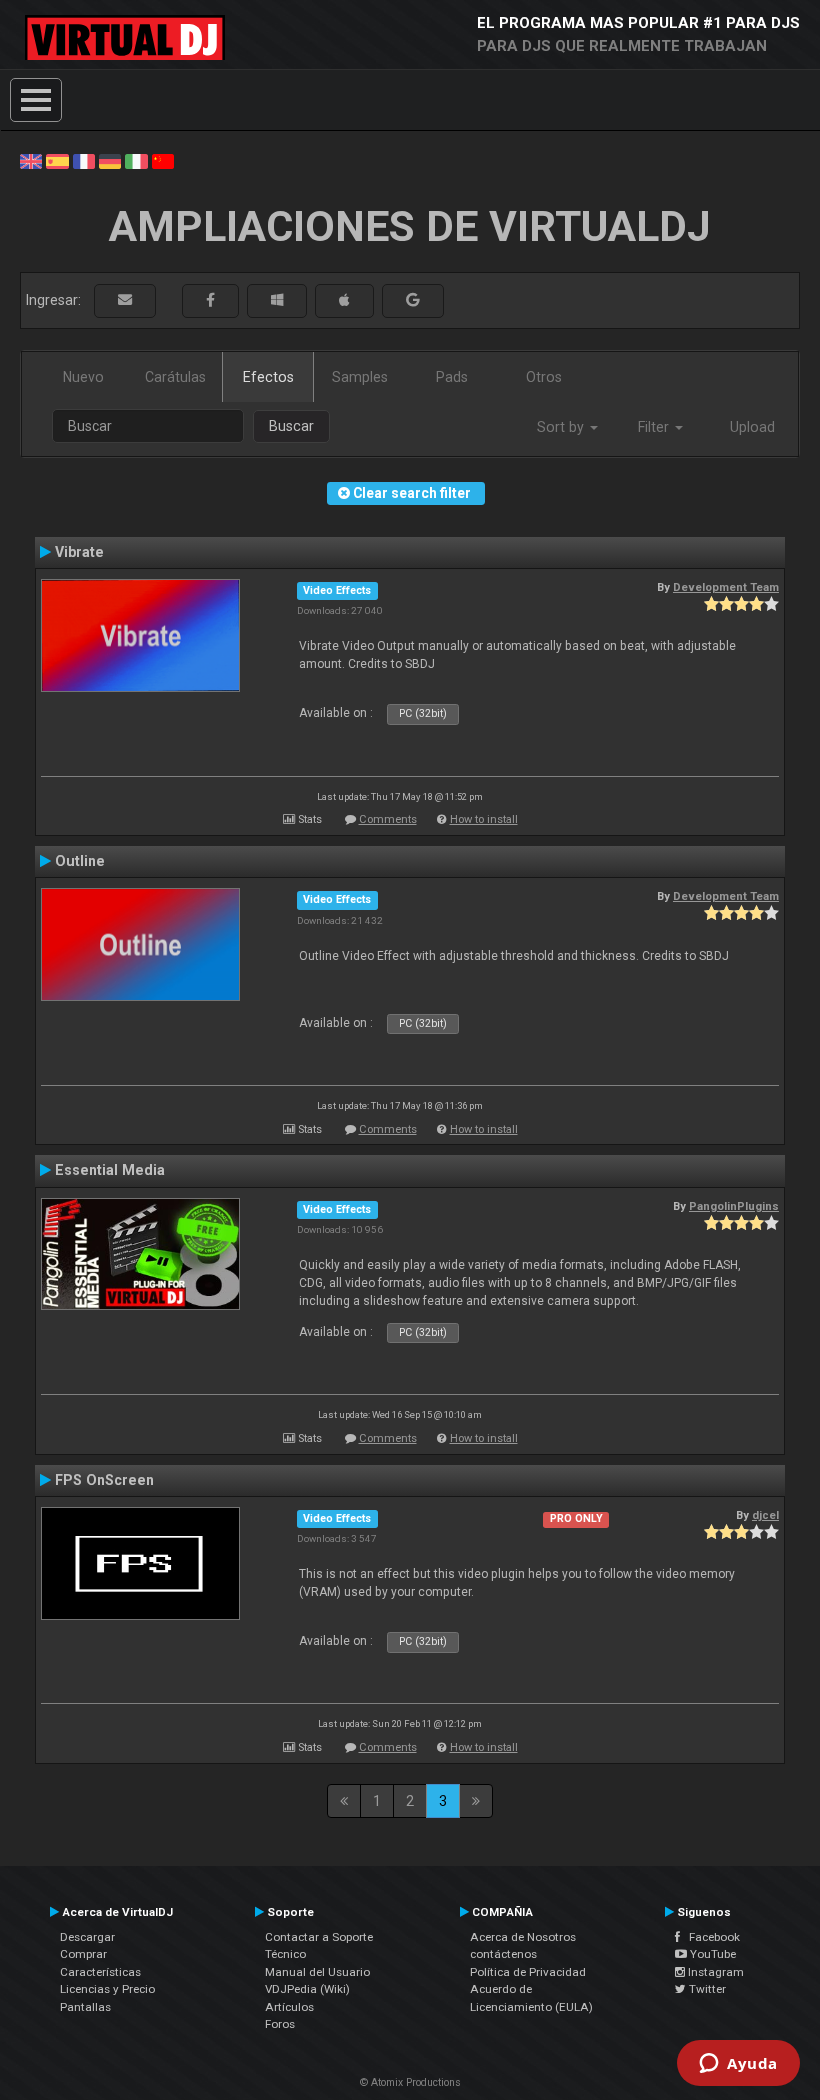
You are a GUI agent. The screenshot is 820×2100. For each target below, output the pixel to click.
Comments (388, 819)
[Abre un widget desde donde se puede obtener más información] (738, 2065)
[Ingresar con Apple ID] (344, 300)
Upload (752, 427)
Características (100, 1972)
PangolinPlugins (734, 1206)
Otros (544, 377)
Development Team (726, 587)
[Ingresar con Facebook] (210, 300)
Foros (280, 2024)
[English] (31, 160)
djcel (765, 1515)
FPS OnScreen (104, 1480)
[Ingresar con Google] (413, 300)
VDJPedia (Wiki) (307, 1989)
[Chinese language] (163, 160)
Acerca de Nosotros (523, 1937)
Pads (452, 377)
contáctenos (503, 1954)
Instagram (714, 1972)
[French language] (84, 160)
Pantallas (85, 2007)
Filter (655, 427)
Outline (80, 861)
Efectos (268, 377)
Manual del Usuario (317, 1972)
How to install (484, 819)
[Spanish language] (57, 160)
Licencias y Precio (107, 1989)
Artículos (289, 2007)
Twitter (706, 1989)
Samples (360, 377)
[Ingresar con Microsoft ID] (277, 300)
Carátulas (175, 377)
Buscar (291, 426)
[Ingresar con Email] (125, 300)
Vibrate (79, 552)
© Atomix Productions (410, 2082)
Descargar (87, 1937)
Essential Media (110, 1170)
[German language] (110, 160)
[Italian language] (136, 160)
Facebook (710, 1937)
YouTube (711, 1954)
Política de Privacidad (528, 1972)
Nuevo (83, 377)
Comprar (83, 1954)
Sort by (562, 427)
